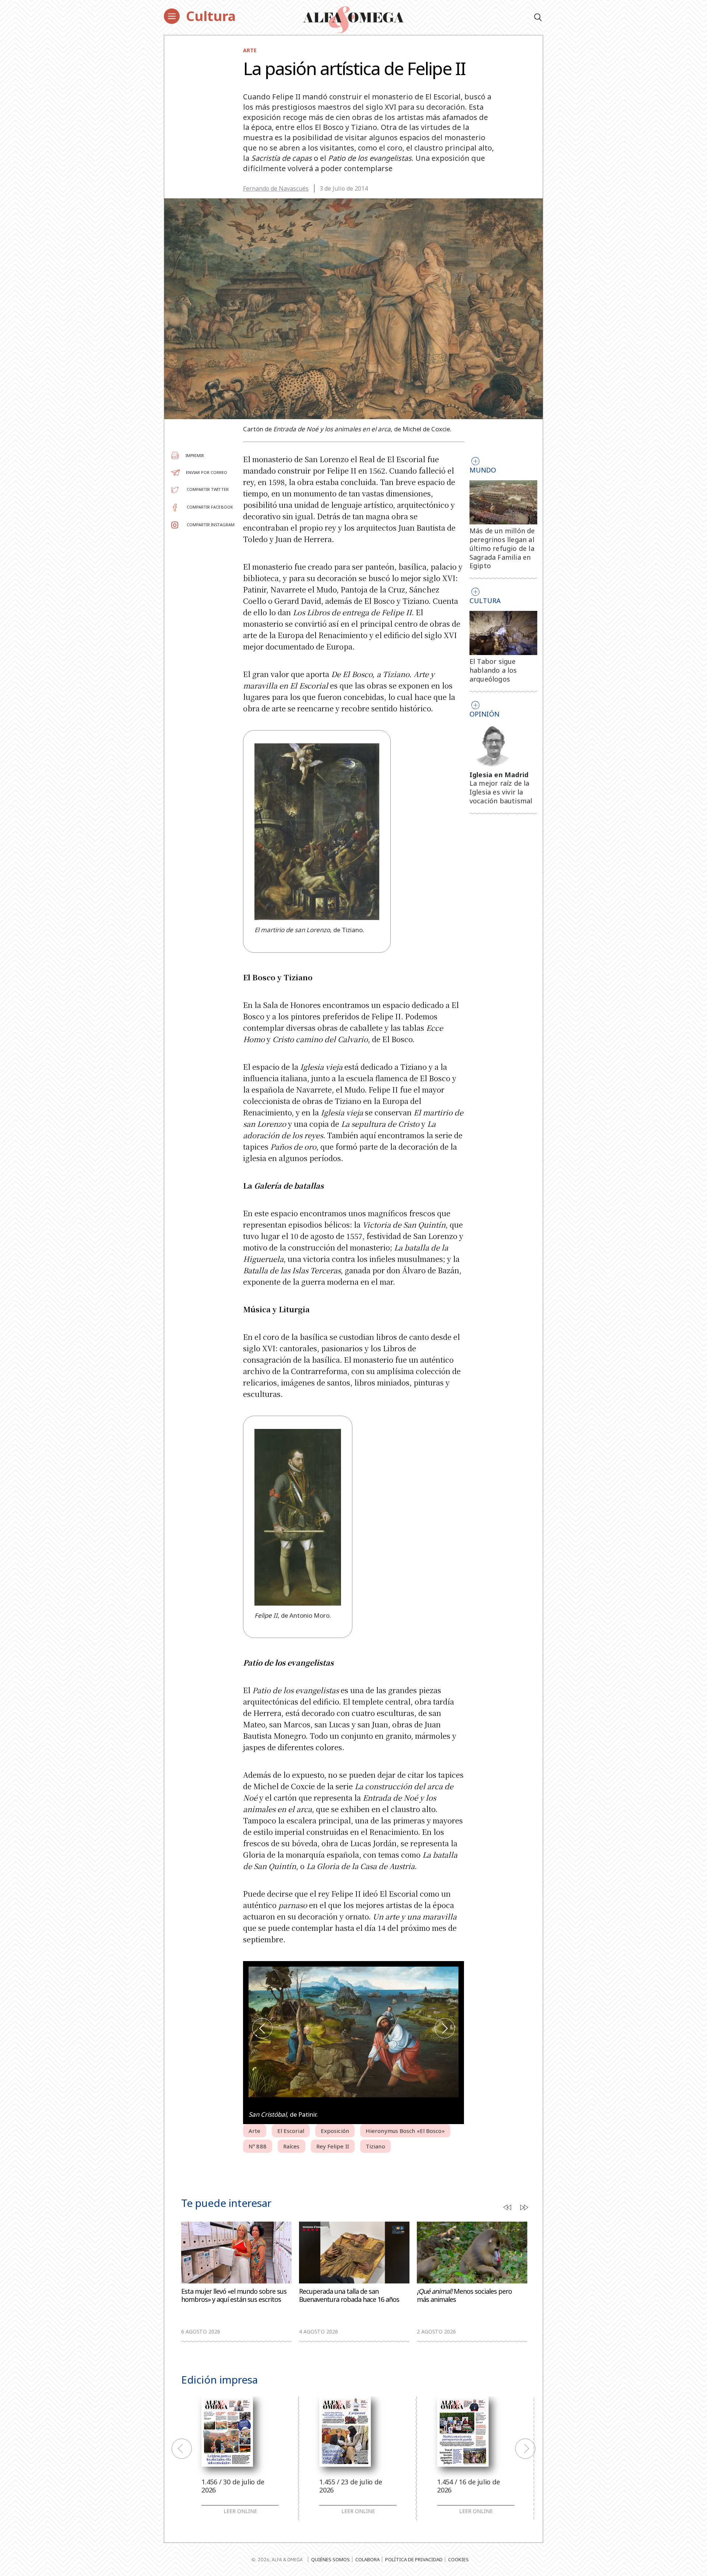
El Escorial (291, 2131)
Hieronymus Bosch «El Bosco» (405, 2131)
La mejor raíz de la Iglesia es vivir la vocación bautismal (501, 792)
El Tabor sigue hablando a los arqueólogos (493, 670)
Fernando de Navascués (276, 188)
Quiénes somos (330, 2559)
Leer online (240, 2511)
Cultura (211, 16)
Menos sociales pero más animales (464, 2295)
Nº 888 (258, 2146)
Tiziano (375, 2146)
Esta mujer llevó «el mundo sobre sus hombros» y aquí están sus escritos (234, 2295)
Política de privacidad (414, 2559)
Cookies (458, 2559)
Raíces (291, 2146)
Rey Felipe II (333, 2146)
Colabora (367, 2559)
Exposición (335, 2131)
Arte (250, 50)
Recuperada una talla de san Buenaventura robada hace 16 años (349, 2295)
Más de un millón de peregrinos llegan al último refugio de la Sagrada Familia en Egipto (502, 548)
